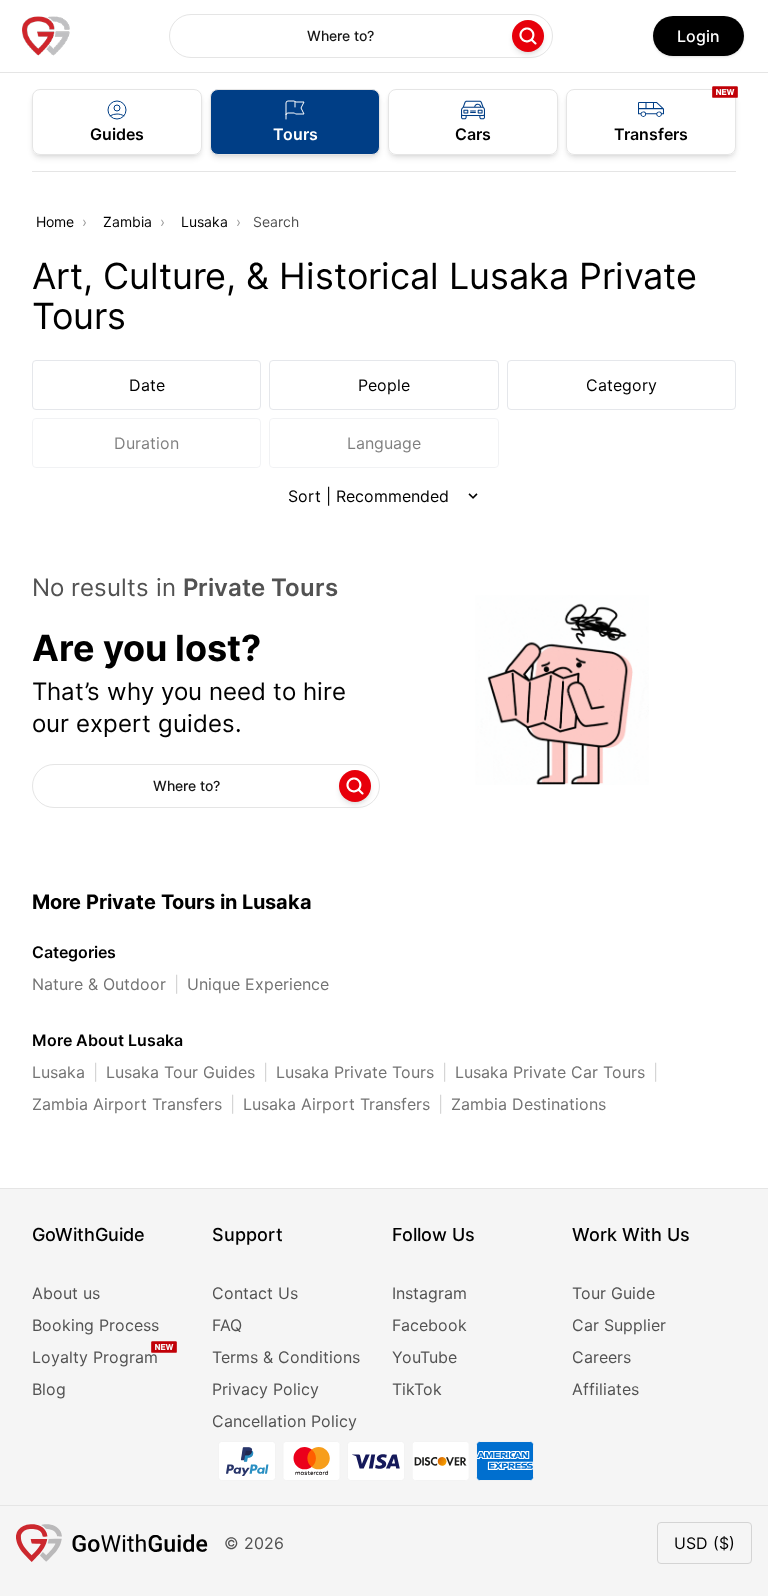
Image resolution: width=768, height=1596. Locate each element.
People (384, 385)
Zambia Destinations (528, 1104)
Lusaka (204, 221)
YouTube (424, 1357)
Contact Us (255, 1293)
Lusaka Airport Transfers (336, 1104)
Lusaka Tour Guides (180, 1072)
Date (147, 385)
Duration (146, 443)
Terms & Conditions (286, 1357)
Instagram (429, 1293)
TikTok (417, 1389)
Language (384, 443)
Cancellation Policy (284, 1421)
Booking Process (95, 1325)
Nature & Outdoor (99, 984)
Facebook (429, 1325)
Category (621, 385)
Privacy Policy (265, 1389)
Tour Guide (613, 1293)
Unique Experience (258, 984)
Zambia (127, 221)
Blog (49, 1389)
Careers (601, 1357)
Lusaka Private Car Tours (550, 1072)
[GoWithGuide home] (46, 36)
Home (55, 221)
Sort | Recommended (368, 496)
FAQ (227, 1325)
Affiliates (605, 1389)
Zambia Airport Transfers (127, 1104)
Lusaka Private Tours (355, 1072)
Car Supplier (619, 1325)
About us (66, 1293)
